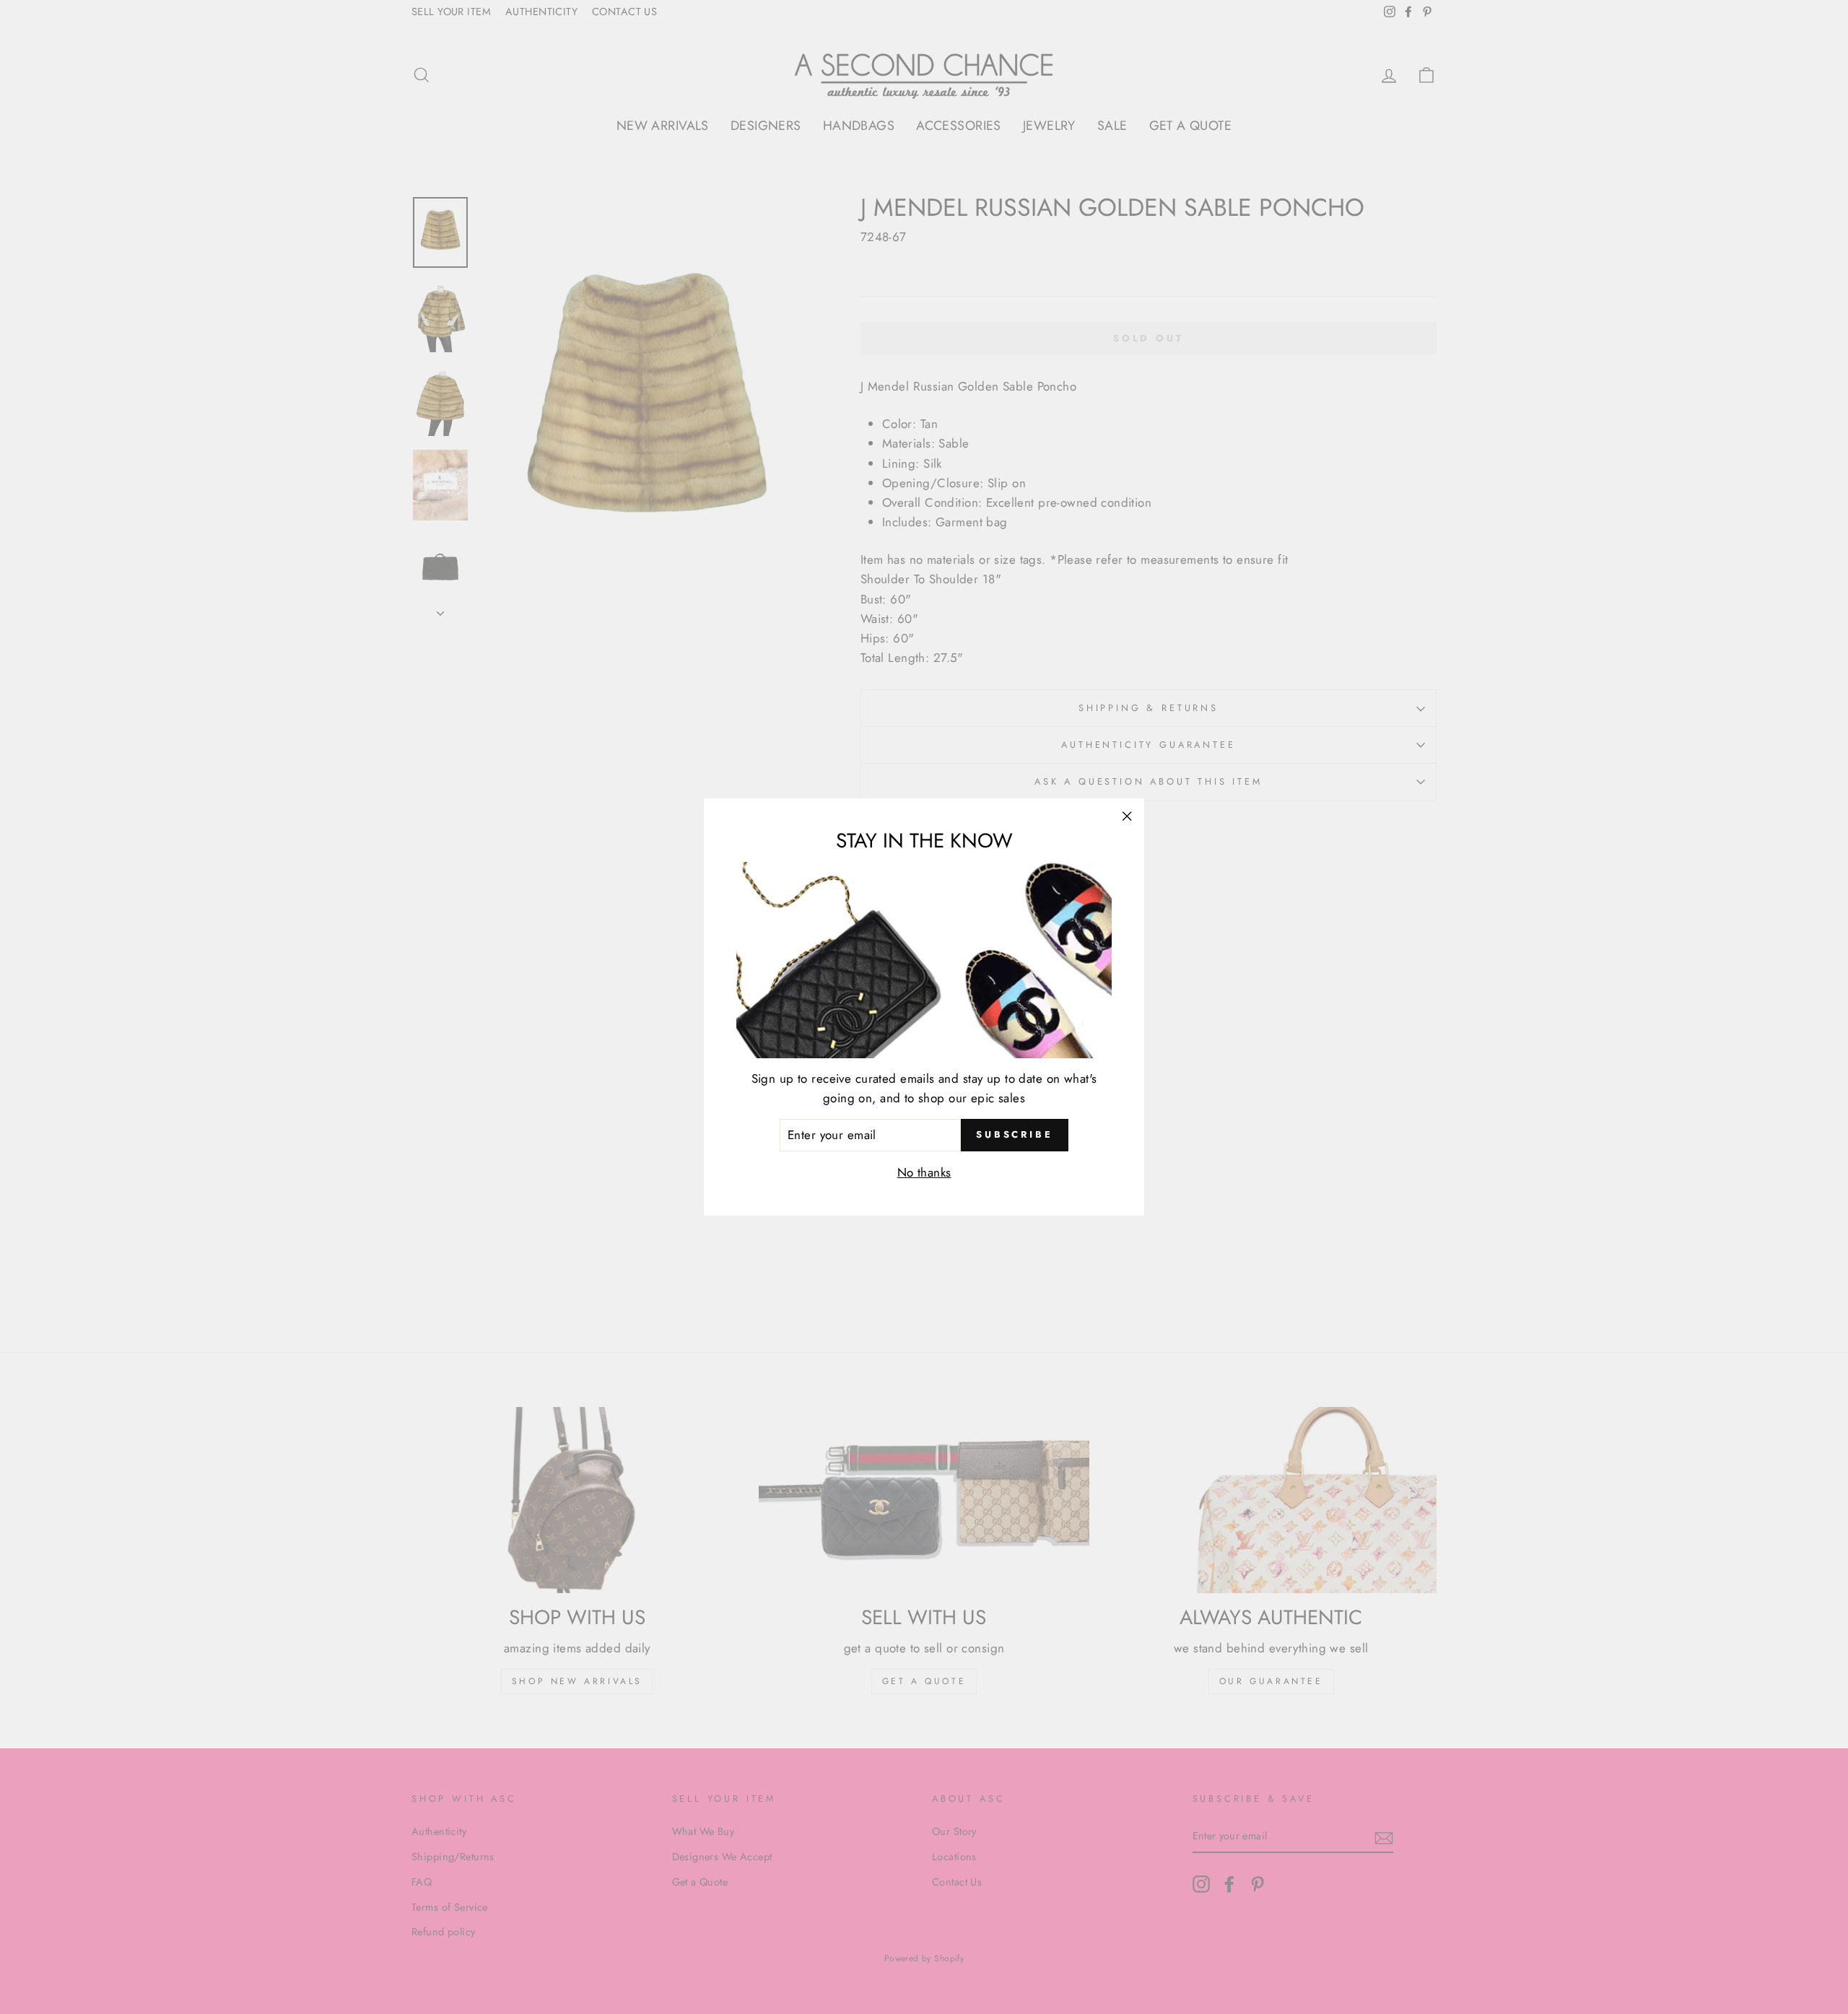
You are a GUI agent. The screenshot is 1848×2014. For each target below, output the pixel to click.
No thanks (924, 1172)
